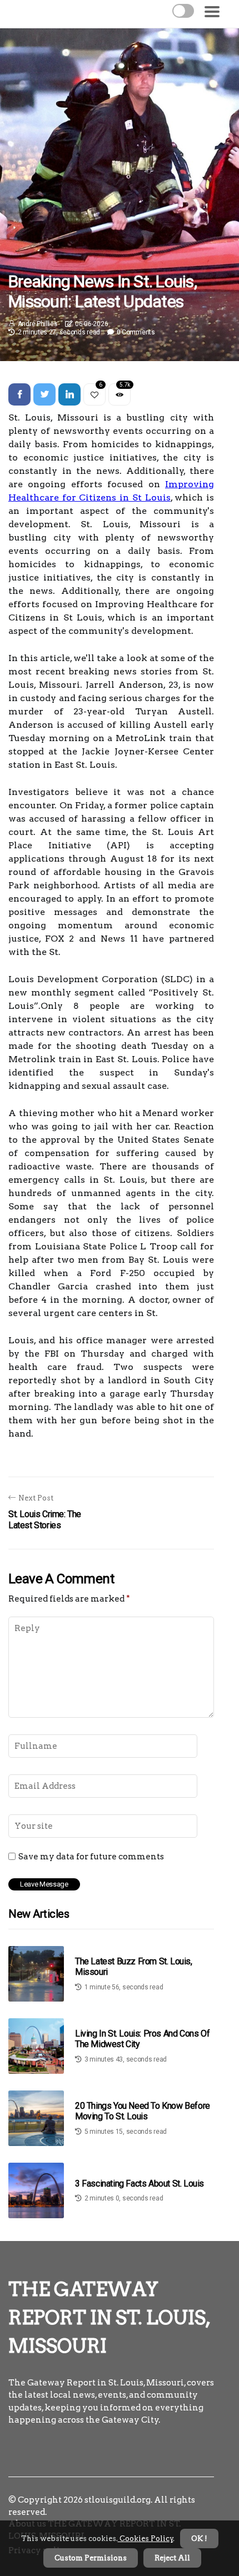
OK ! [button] (199, 2539)
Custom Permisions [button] (91, 2558)
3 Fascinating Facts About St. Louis (140, 2184)
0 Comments (136, 332)
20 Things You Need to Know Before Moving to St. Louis (143, 2111)
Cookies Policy (146, 2539)
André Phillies (38, 324)
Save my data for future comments (91, 1857)
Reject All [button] (172, 2558)
